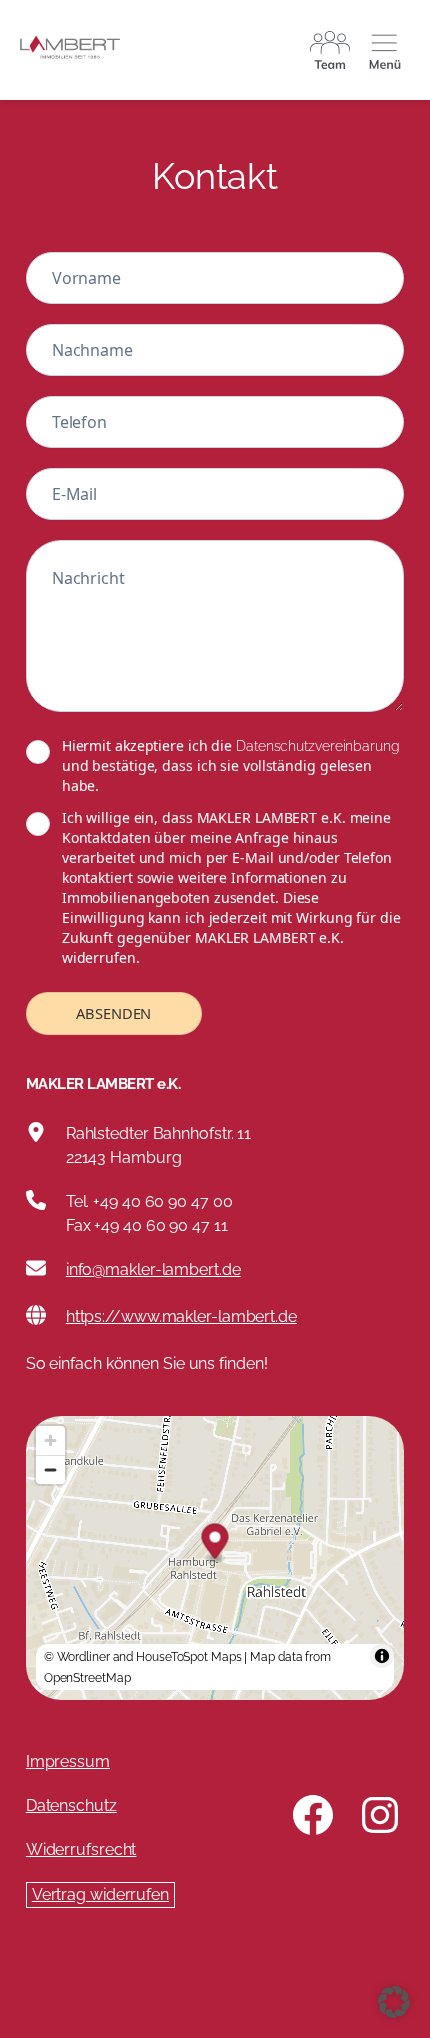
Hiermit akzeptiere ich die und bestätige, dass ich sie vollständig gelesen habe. (231, 765)
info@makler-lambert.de (153, 1269)
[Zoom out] (50, 1469)
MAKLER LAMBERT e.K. (103, 1083)
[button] (394, 2002)
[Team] (330, 50)
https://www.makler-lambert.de (181, 1316)
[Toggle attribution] (382, 1656)
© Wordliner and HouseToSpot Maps (143, 1657)
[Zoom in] (50, 1440)
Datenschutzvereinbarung (318, 746)
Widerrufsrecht (81, 1849)
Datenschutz (71, 1805)
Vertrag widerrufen (100, 1894)
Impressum (68, 1761)
